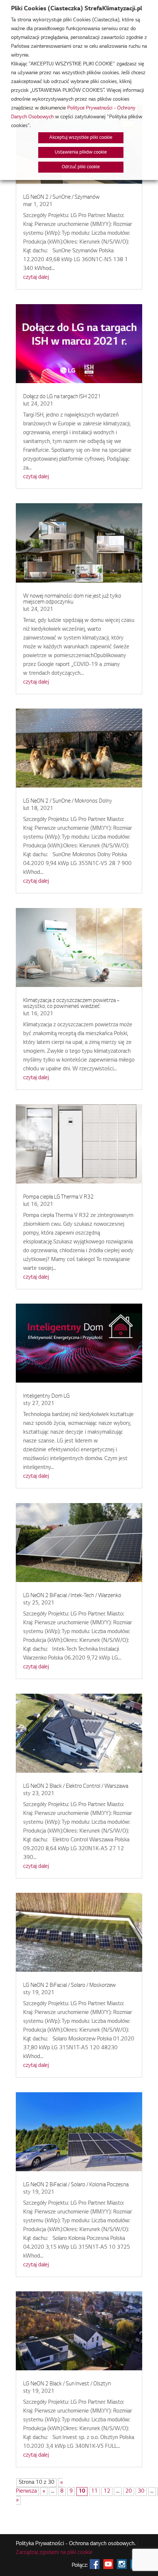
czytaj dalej (36, 278)
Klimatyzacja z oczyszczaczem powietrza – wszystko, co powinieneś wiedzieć (71, 1004)
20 (129, 2492)
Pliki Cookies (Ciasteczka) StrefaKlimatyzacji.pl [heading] (76, 9)
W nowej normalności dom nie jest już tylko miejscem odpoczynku (72, 599)
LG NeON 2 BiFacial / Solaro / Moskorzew (69, 1986)
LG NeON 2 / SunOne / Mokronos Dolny (68, 801)
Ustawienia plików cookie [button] (81, 152)
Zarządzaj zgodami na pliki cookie (54, 2553)
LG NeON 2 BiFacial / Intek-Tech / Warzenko (72, 1596)
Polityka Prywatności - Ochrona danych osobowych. (76, 2544)
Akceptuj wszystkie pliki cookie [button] (81, 138)
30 (141, 2492)
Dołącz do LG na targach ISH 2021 (62, 397)
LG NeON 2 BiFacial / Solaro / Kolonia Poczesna (76, 2185)
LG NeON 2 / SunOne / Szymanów (61, 198)
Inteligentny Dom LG (46, 1397)
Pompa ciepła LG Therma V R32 (58, 1197)
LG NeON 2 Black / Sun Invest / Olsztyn (67, 2384)
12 (107, 2492)
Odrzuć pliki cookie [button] (81, 167)
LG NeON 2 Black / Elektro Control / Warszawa (76, 1787)
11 (94, 2492)
